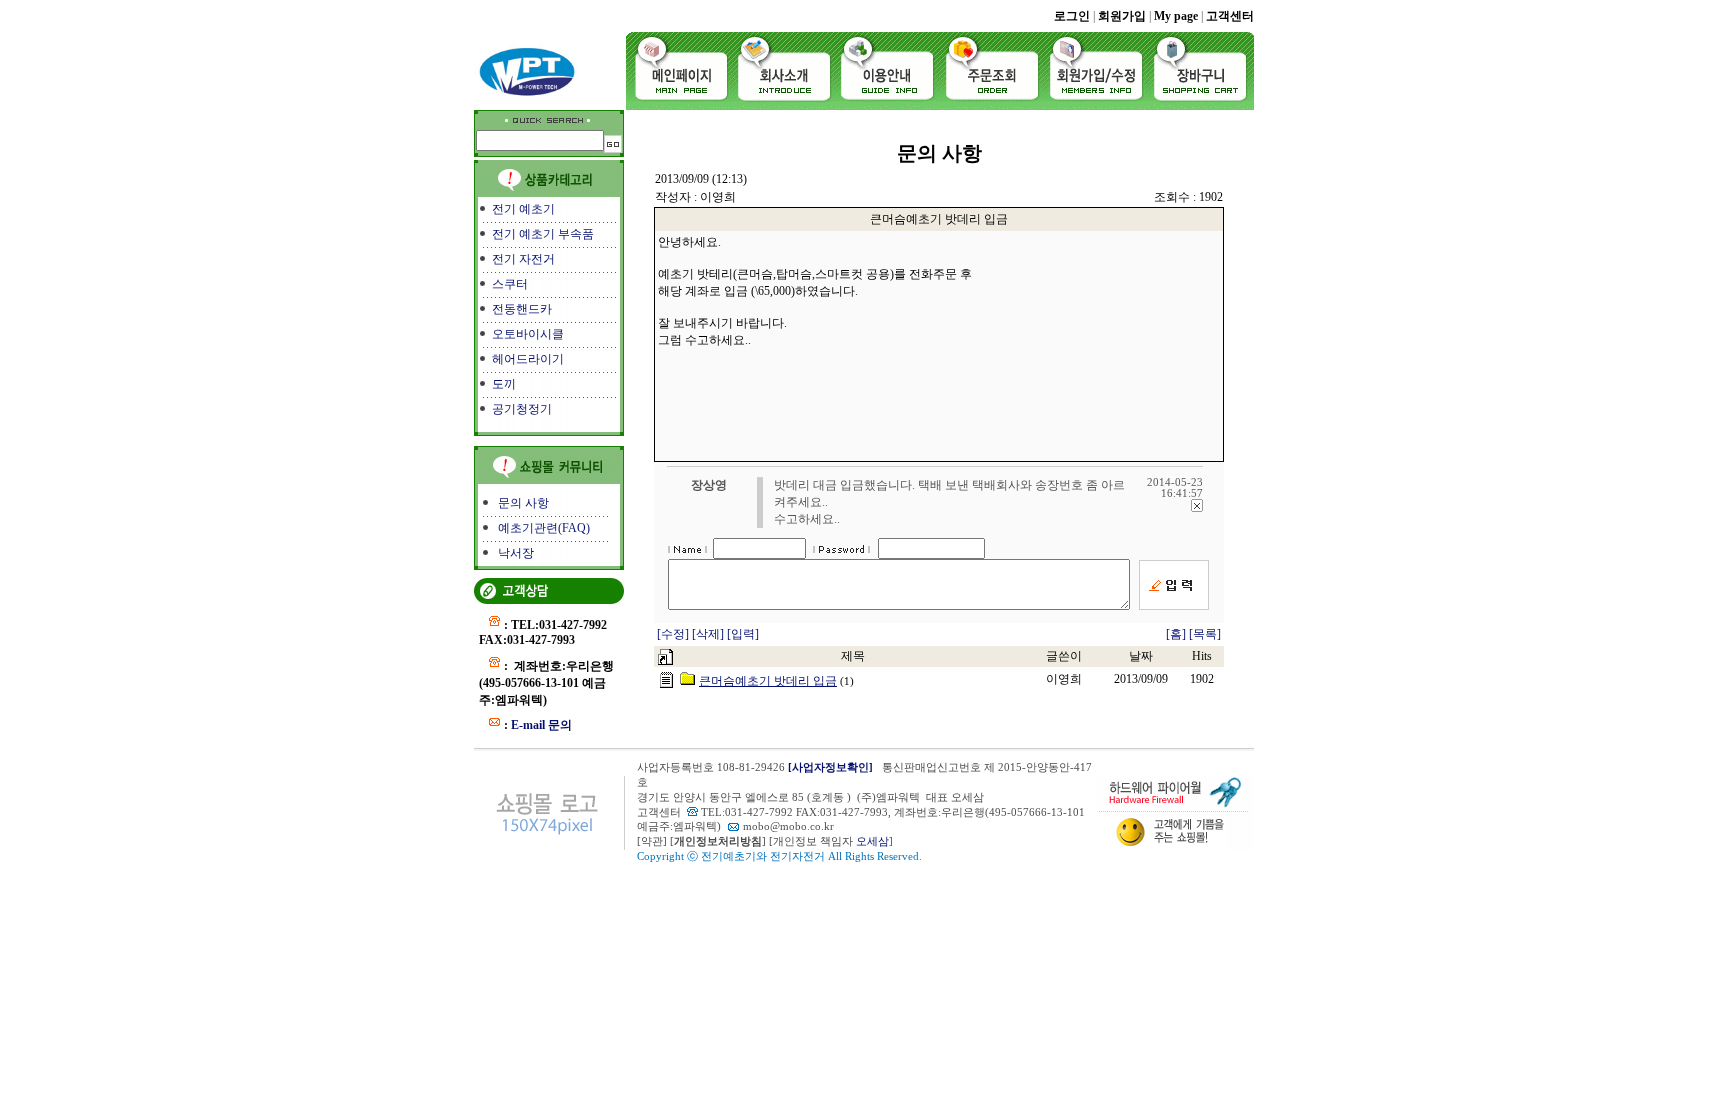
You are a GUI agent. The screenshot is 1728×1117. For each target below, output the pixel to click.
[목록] (1205, 634)
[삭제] (709, 634)
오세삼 (872, 841)
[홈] (1176, 634)
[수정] (674, 634)
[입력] (743, 634)
